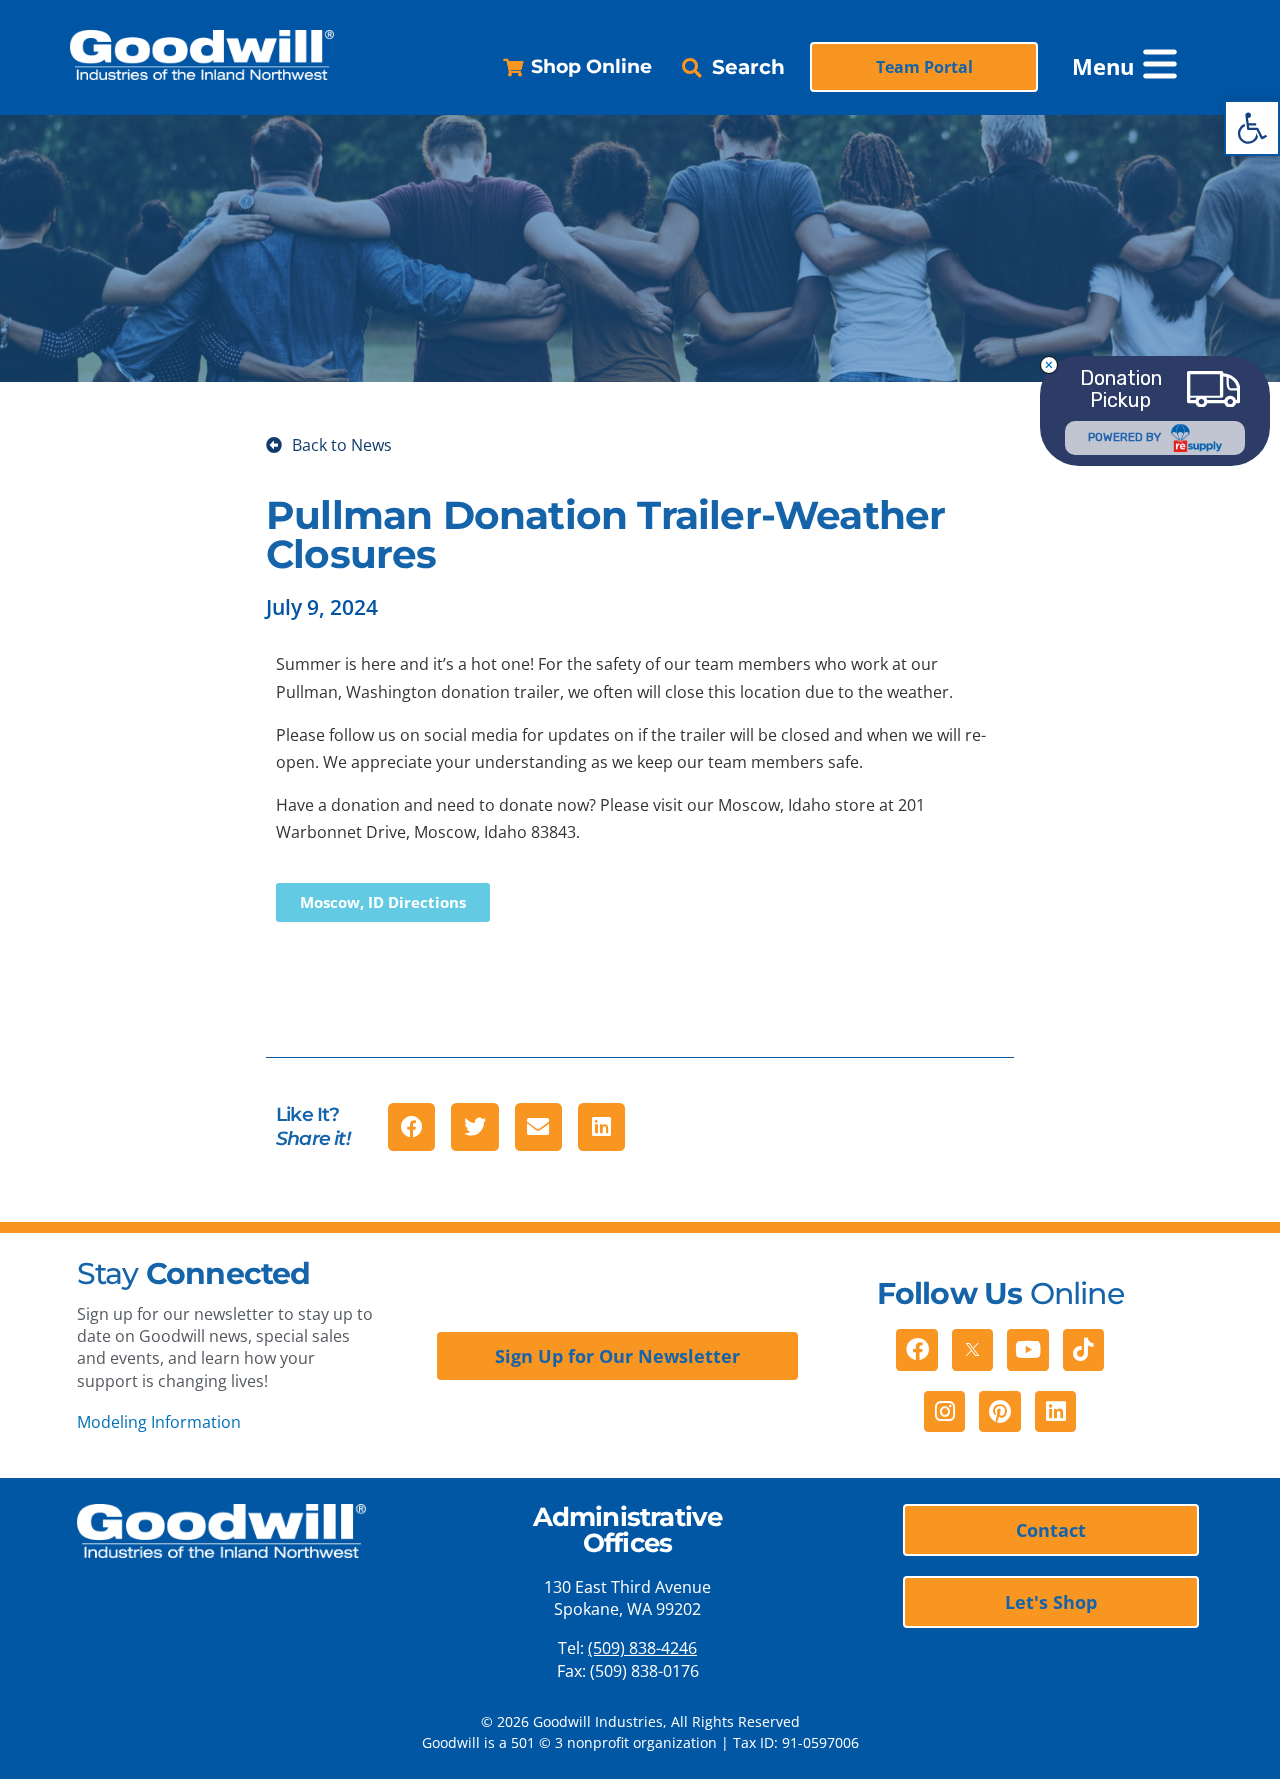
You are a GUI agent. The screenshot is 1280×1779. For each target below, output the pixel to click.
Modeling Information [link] (159, 1422)
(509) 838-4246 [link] (642, 1648)
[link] (1252, 128)
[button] (1132, 67)
